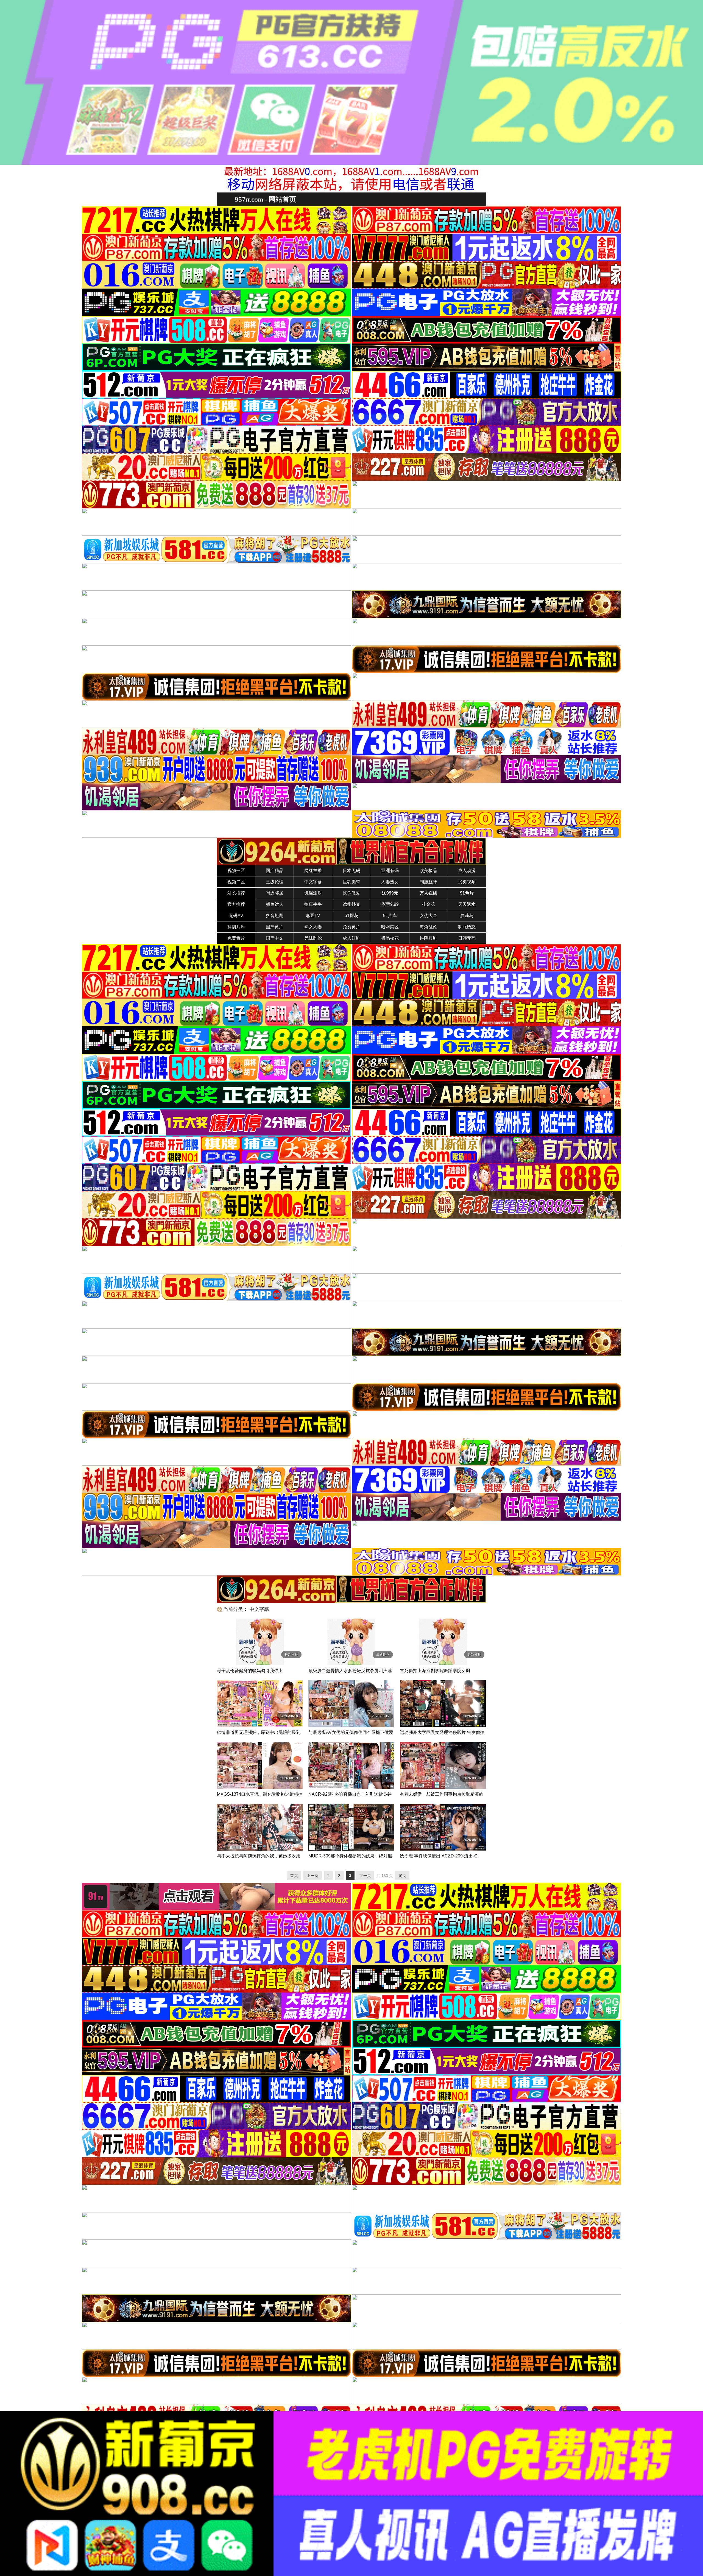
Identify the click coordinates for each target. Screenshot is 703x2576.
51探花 (351, 916)
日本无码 (351, 871)
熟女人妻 (313, 927)
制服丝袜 (428, 882)
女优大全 (428, 916)
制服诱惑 (467, 927)
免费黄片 (351, 927)
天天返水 (467, 904)
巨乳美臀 (351, 882)
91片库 (390, 916)
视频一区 (236, 871)
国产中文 (275, 938)
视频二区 (236, 882)
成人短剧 (351, 938)
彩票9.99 (390, 904)
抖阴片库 (236, 927)
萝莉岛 (467, 916)
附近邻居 (275, 893)
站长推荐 (236, 893)
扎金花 (428, 904)
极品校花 (390, 938)
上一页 (313, 1876)
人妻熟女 (390, 882)
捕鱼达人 (275, 904)
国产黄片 (275, 927)
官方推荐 (236, 904)
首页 (294, 1876)
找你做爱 (351, 893)
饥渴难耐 (313, 893)
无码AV (236, 916)
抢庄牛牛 (313, 904)
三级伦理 (275, 882)
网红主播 (313, 871)
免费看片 (236, 938)
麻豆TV (313, 916)
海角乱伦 (428, 927)
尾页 (402, 1876)
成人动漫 (467, 871)
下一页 (365, 1876)
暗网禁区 (390, 927)
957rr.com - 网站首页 (265, 199)
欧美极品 (428, 871)
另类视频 (467, 882)
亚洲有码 (390, 871)
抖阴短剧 (428, 938)
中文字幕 (313, 882)
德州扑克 (351, 904)
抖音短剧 (275, 916)
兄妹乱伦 (313, 938)
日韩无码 (467, 938)
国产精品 (275, 871)
